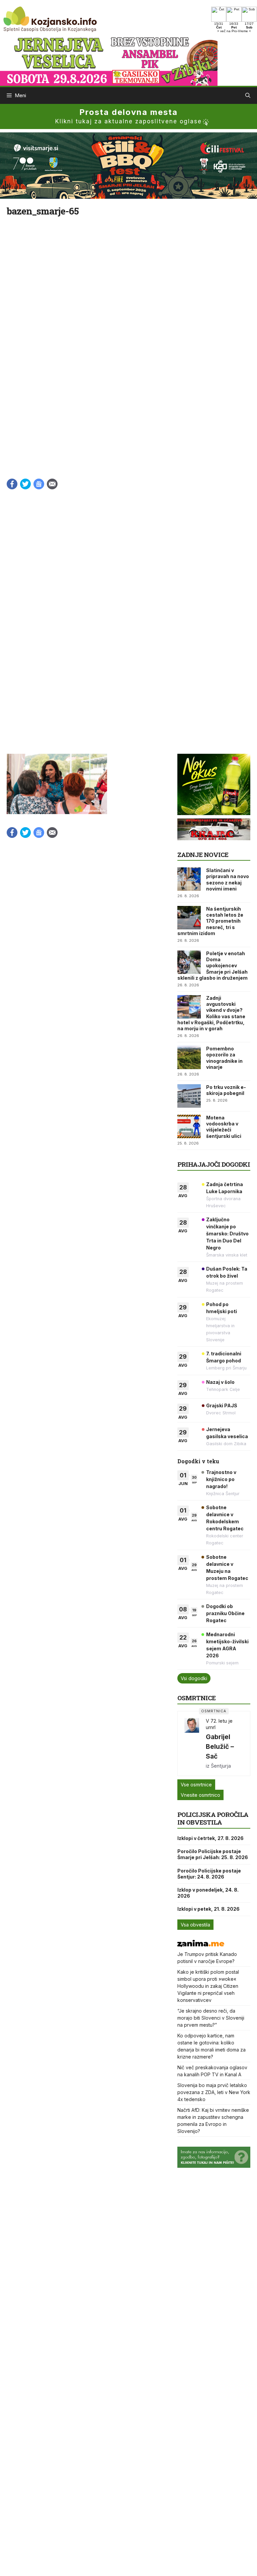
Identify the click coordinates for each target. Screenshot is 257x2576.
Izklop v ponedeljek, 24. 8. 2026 (208, 1893)
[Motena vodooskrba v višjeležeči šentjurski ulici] (189, 1126)
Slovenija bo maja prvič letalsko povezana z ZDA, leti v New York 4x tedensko (214, 2092)
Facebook (12, 484)
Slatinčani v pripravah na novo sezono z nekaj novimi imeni (228, 879)
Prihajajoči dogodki (214, 1164)
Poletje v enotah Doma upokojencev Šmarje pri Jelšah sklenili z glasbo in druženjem (212, 966)
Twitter (25, 484)
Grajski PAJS (222, 1405)
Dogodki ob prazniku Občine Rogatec (225, 1613)
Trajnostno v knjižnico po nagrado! (221, 1479)
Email (52, 484)
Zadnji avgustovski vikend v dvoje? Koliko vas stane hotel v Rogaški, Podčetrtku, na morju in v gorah (211, 1013)
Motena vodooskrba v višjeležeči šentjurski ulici (224, 1127)
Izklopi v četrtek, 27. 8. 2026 (210, 1838)
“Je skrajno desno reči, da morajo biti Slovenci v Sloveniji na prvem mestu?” (211, 2018)
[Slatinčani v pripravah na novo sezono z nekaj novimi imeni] (189, 879)
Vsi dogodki (194, 1678)
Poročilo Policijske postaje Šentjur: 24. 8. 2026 (209, 1874)
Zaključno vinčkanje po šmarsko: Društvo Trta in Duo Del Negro (227, 1234)
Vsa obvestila (195, 1925)
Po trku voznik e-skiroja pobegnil (226, 1090)
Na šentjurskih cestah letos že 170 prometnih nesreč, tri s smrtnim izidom (210, 921)
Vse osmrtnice (196, 1785)
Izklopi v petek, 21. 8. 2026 (208, 1909)
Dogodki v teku (198, 1461)
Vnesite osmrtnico (200, 1795)
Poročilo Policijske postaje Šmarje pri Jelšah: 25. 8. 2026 (213, 1854)
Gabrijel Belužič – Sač (220, 1746)
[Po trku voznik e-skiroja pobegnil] (189, 1096)
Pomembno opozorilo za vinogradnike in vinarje (224, 1058)
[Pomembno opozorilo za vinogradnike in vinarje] (189, 1057)
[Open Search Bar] (248, 96)
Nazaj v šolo (220, 1382)
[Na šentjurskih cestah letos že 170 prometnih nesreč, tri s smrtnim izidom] (189, 918)
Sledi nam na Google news (39, 484)
